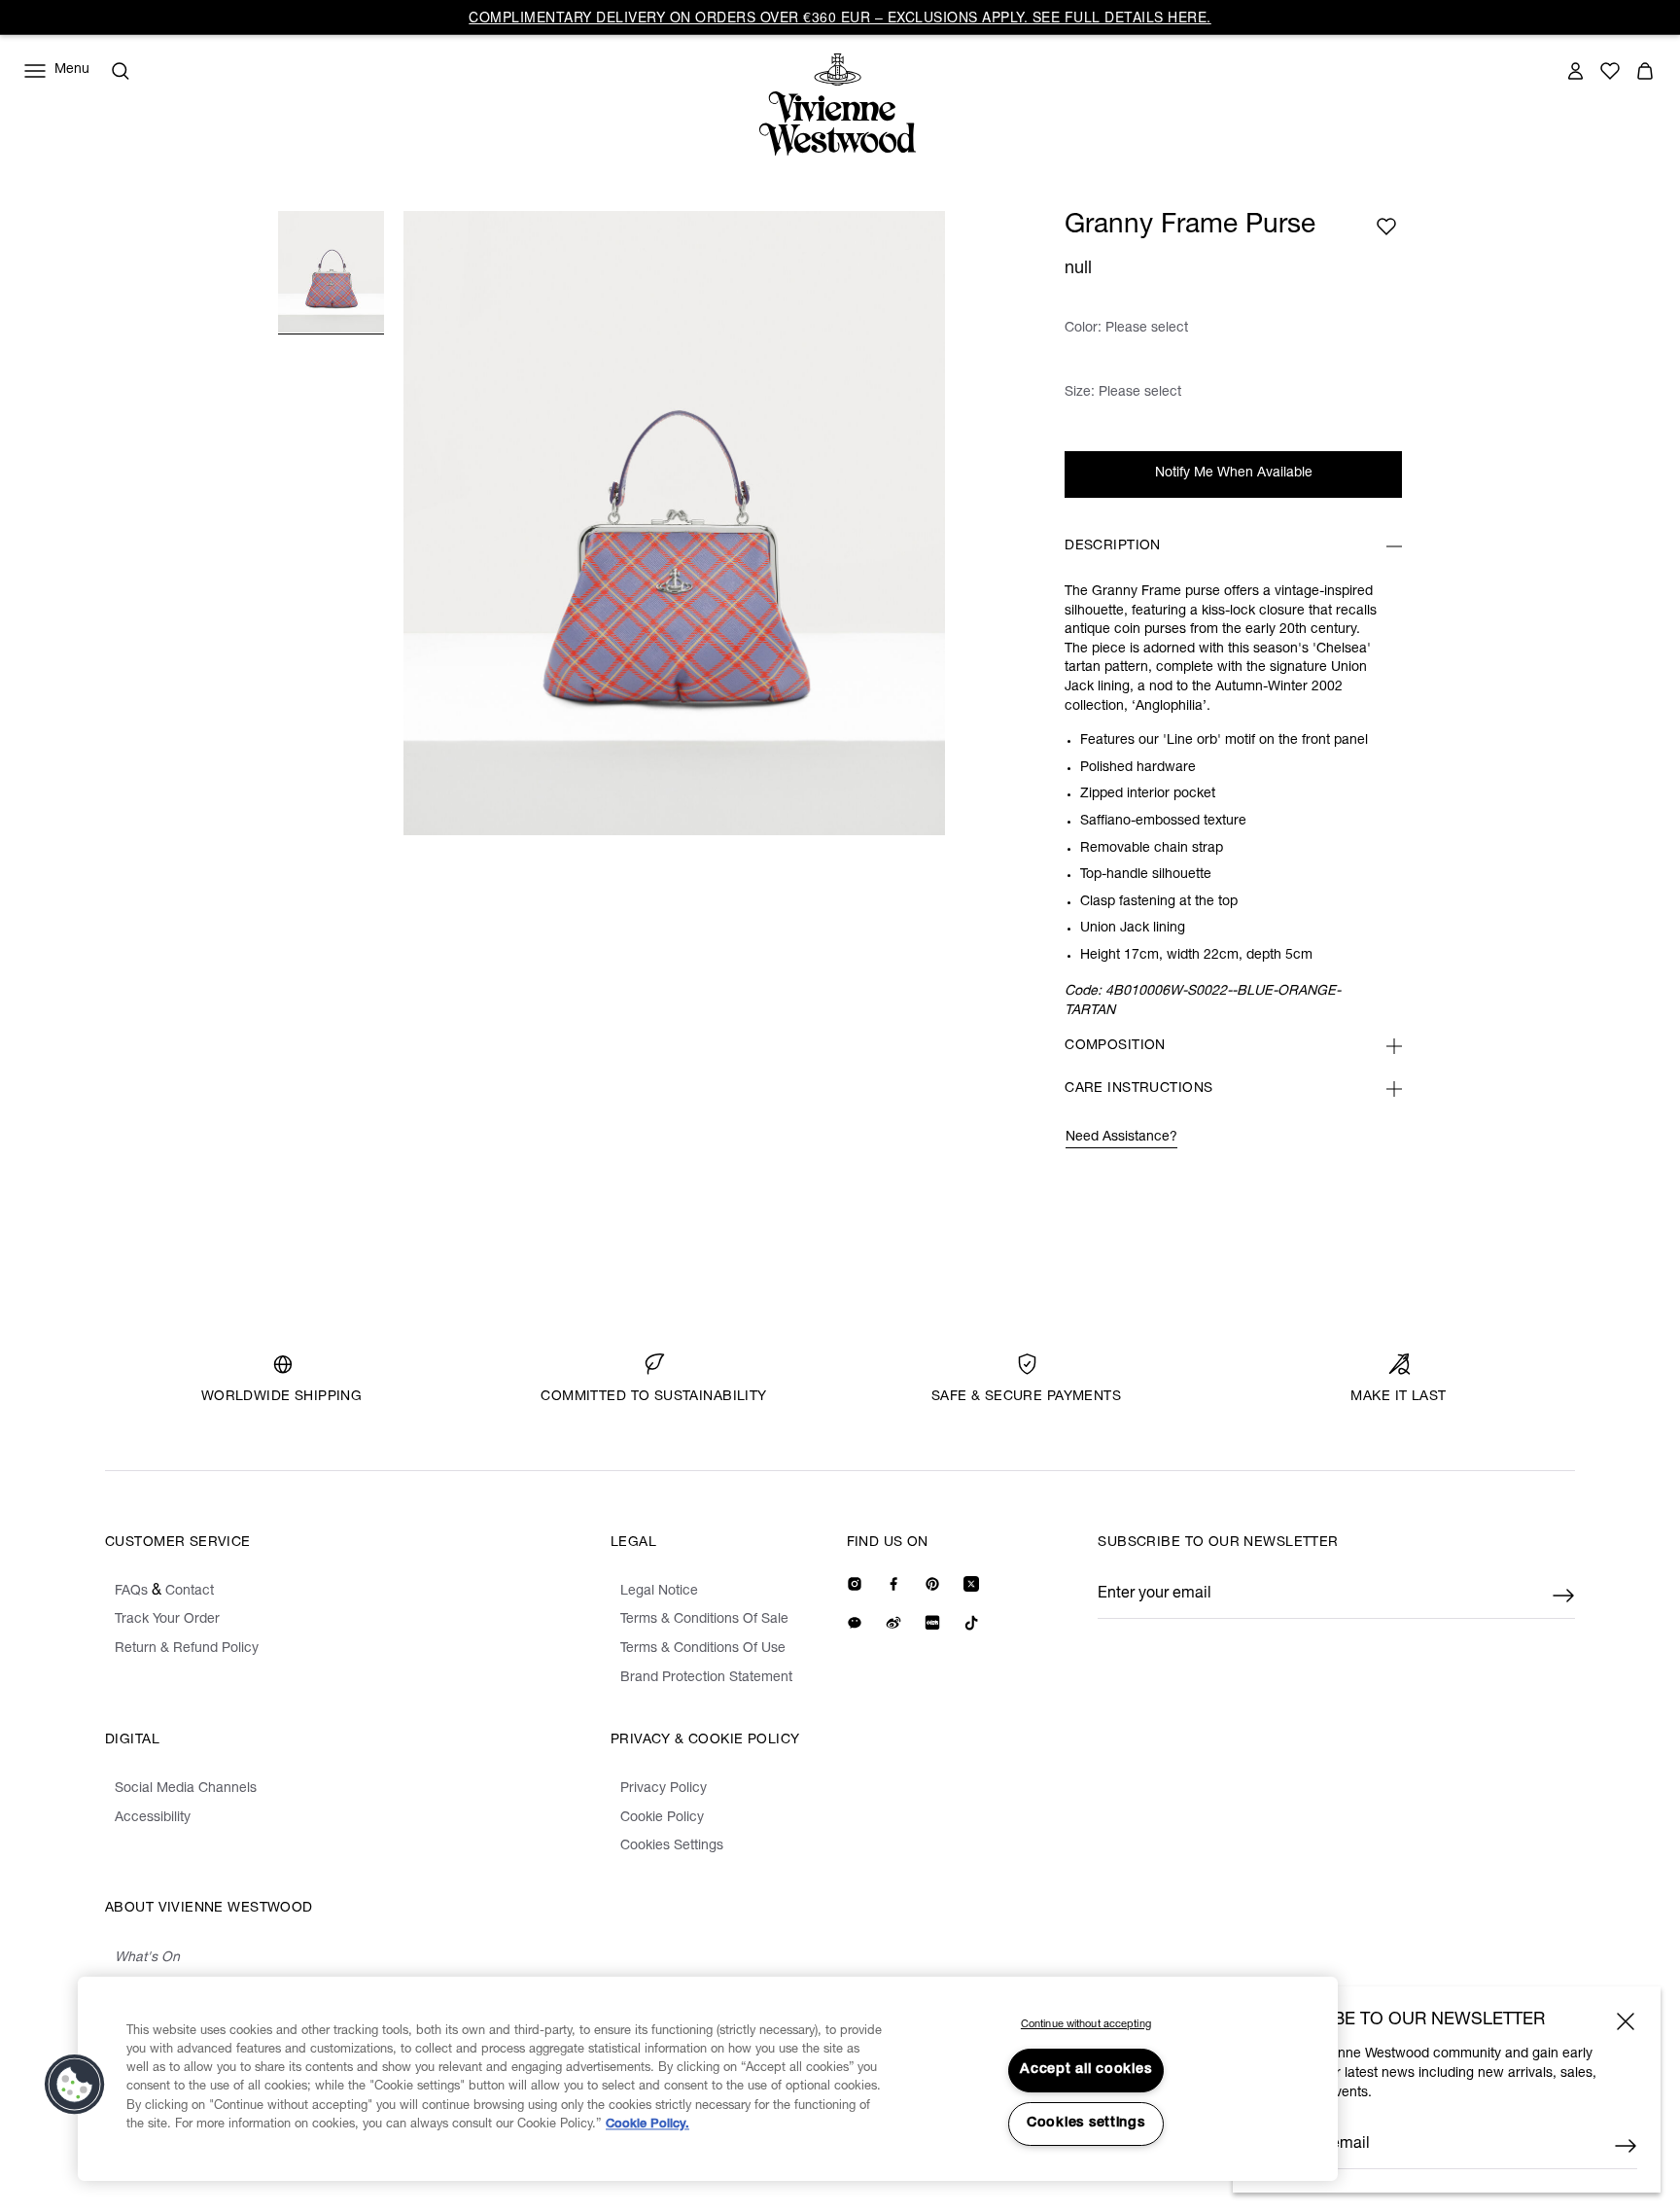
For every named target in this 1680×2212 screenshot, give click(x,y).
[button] (75, 2085)
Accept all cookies (1085, 2070)
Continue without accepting (1086, 2025)
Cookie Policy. (647, 2125)
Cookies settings (1086, 2124)
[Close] (1626, 2021)
